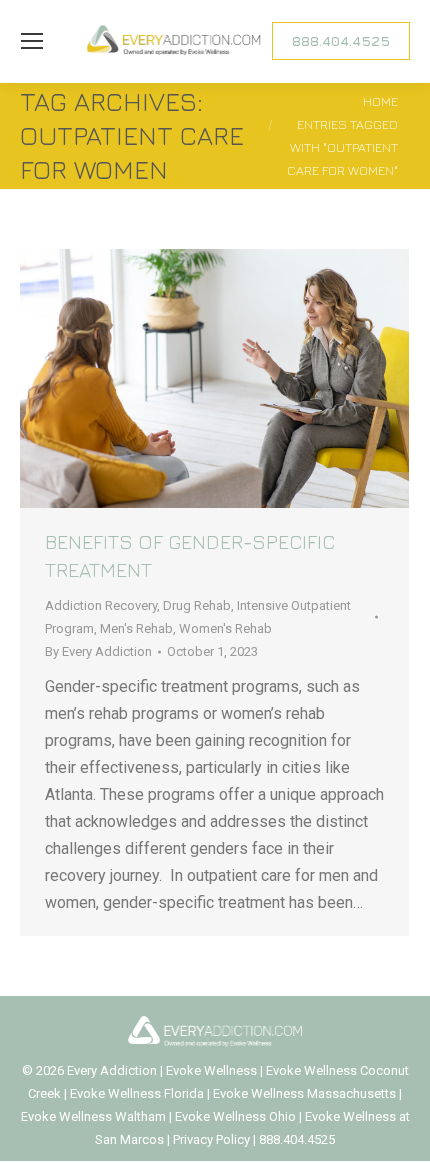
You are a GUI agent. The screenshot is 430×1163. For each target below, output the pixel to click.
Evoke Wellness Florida (137, 1093)
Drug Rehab (197, 605)
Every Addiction (113, 1070)
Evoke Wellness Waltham (93, 1116)
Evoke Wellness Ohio (235, 1116)
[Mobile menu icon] (32, 41)
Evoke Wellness (211, 1070)
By (98, 651)
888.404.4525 (297, 1139)
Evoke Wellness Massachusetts (304, 1093)
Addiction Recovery (101, 605)
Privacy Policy (213, 1139)
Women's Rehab (225, 628)
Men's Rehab (136, 628)
